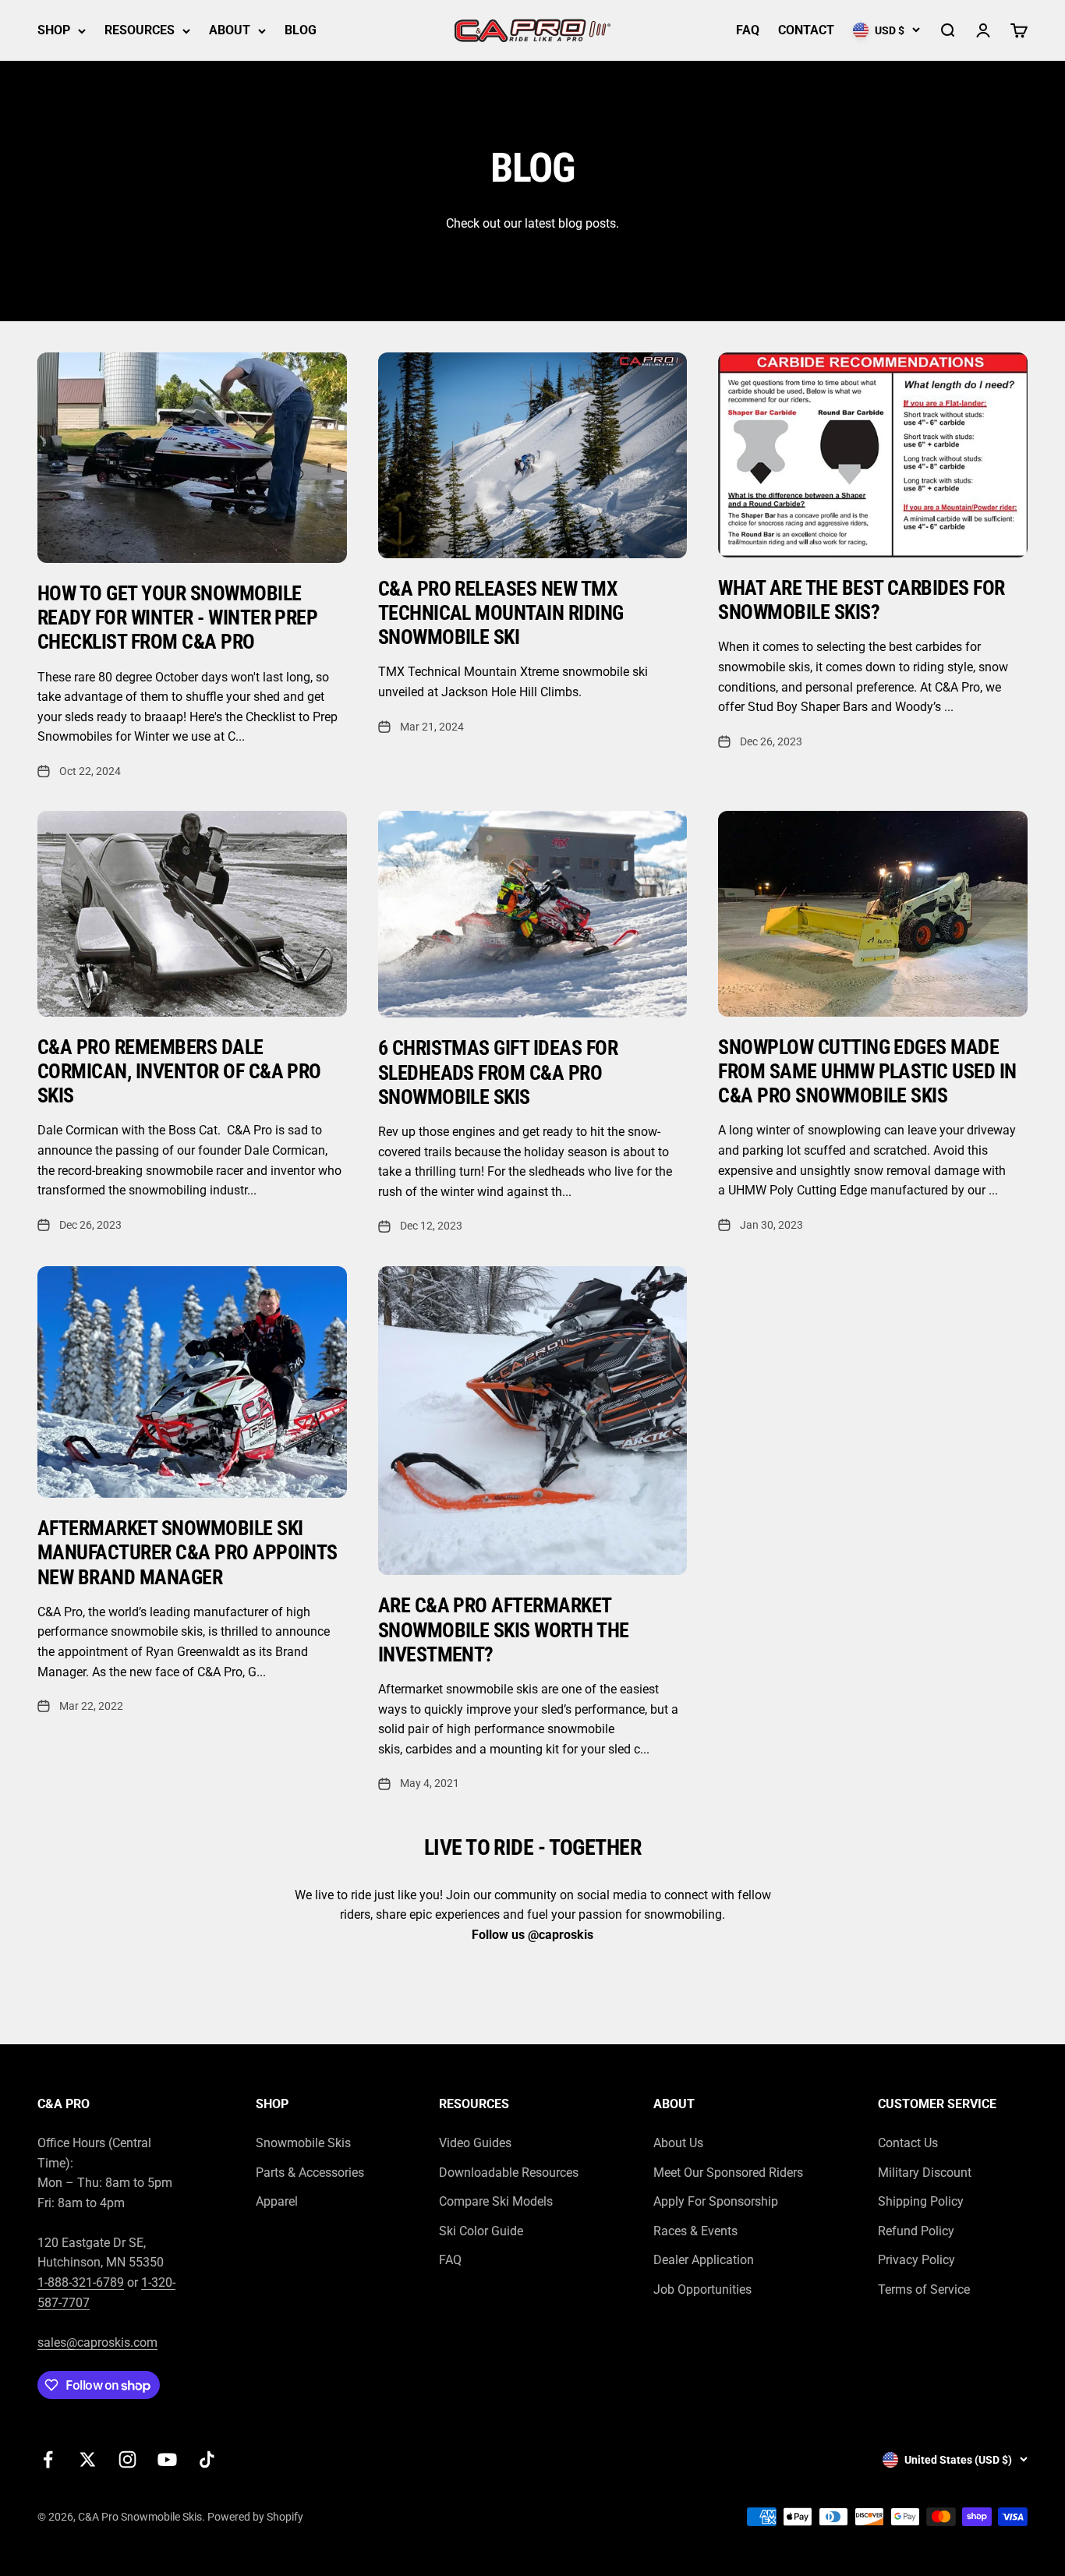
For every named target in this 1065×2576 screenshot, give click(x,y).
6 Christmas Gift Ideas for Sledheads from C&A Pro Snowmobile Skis (498, 1072)
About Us (678, 2143)
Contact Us (908, 2143)
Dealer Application (704, 2260)
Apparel (277, 2201)
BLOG (301, 30)
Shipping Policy (921, 2201)
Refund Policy (916, 2231)
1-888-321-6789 (81, 2282)
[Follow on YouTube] (167, 2459)
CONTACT (806, 30)
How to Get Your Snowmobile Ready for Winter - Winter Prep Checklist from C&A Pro (177, 617)
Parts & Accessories (310, 2173)
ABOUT (230, 30)
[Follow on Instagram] (127, 2459)
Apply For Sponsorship (716, 2201)
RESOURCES (140, 30)
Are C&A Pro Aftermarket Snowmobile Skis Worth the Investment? (504, 1629)
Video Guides (475, 2143)
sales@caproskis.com (97, 2342)
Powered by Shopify (255, 2517)
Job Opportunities (702, 2289)
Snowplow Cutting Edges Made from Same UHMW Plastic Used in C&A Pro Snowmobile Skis (867, 1071)
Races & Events (695, 2231)
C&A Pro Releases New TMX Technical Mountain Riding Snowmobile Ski (501, 613)
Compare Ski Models (496, 2201)
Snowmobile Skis (303, 2143)
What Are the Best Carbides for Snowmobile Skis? (861, 600)
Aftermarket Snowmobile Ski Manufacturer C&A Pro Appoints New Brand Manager (188, 1552)
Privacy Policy (916, 2260)
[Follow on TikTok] (207, 2459)
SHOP (54, 30)
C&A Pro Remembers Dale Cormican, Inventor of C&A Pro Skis (179, 1071)
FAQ (748, 30)
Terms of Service (924, 2289)
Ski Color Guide (481, 2231)
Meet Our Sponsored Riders (728, 2173)
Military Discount (925, 2173)
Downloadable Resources (509, 2173)
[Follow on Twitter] (88, 2459)
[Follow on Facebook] (48, 2459)
